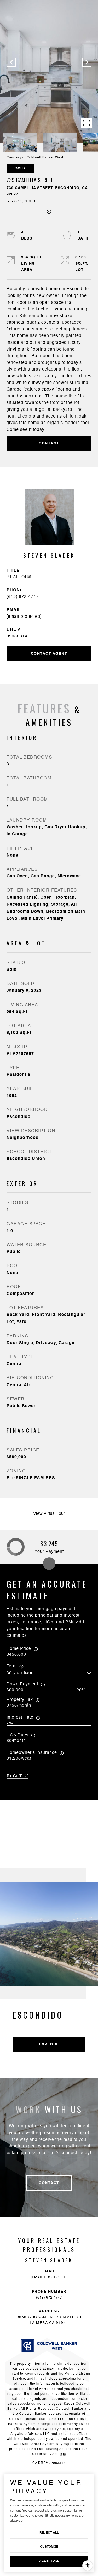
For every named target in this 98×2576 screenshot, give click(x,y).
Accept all (49, 2561)
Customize (49, 2547)
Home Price (19, 1649)
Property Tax (20, 1700)
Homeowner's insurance (32, 1753)
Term (12, 1666)
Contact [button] (49, 443)
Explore (49, 2044)
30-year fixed (20, 1673)
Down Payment (22, 1684)
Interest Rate (20, 1718)
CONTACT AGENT (49, 654)
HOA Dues (18, 1735)
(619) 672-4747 (23, 597)
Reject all (49, 2533)
